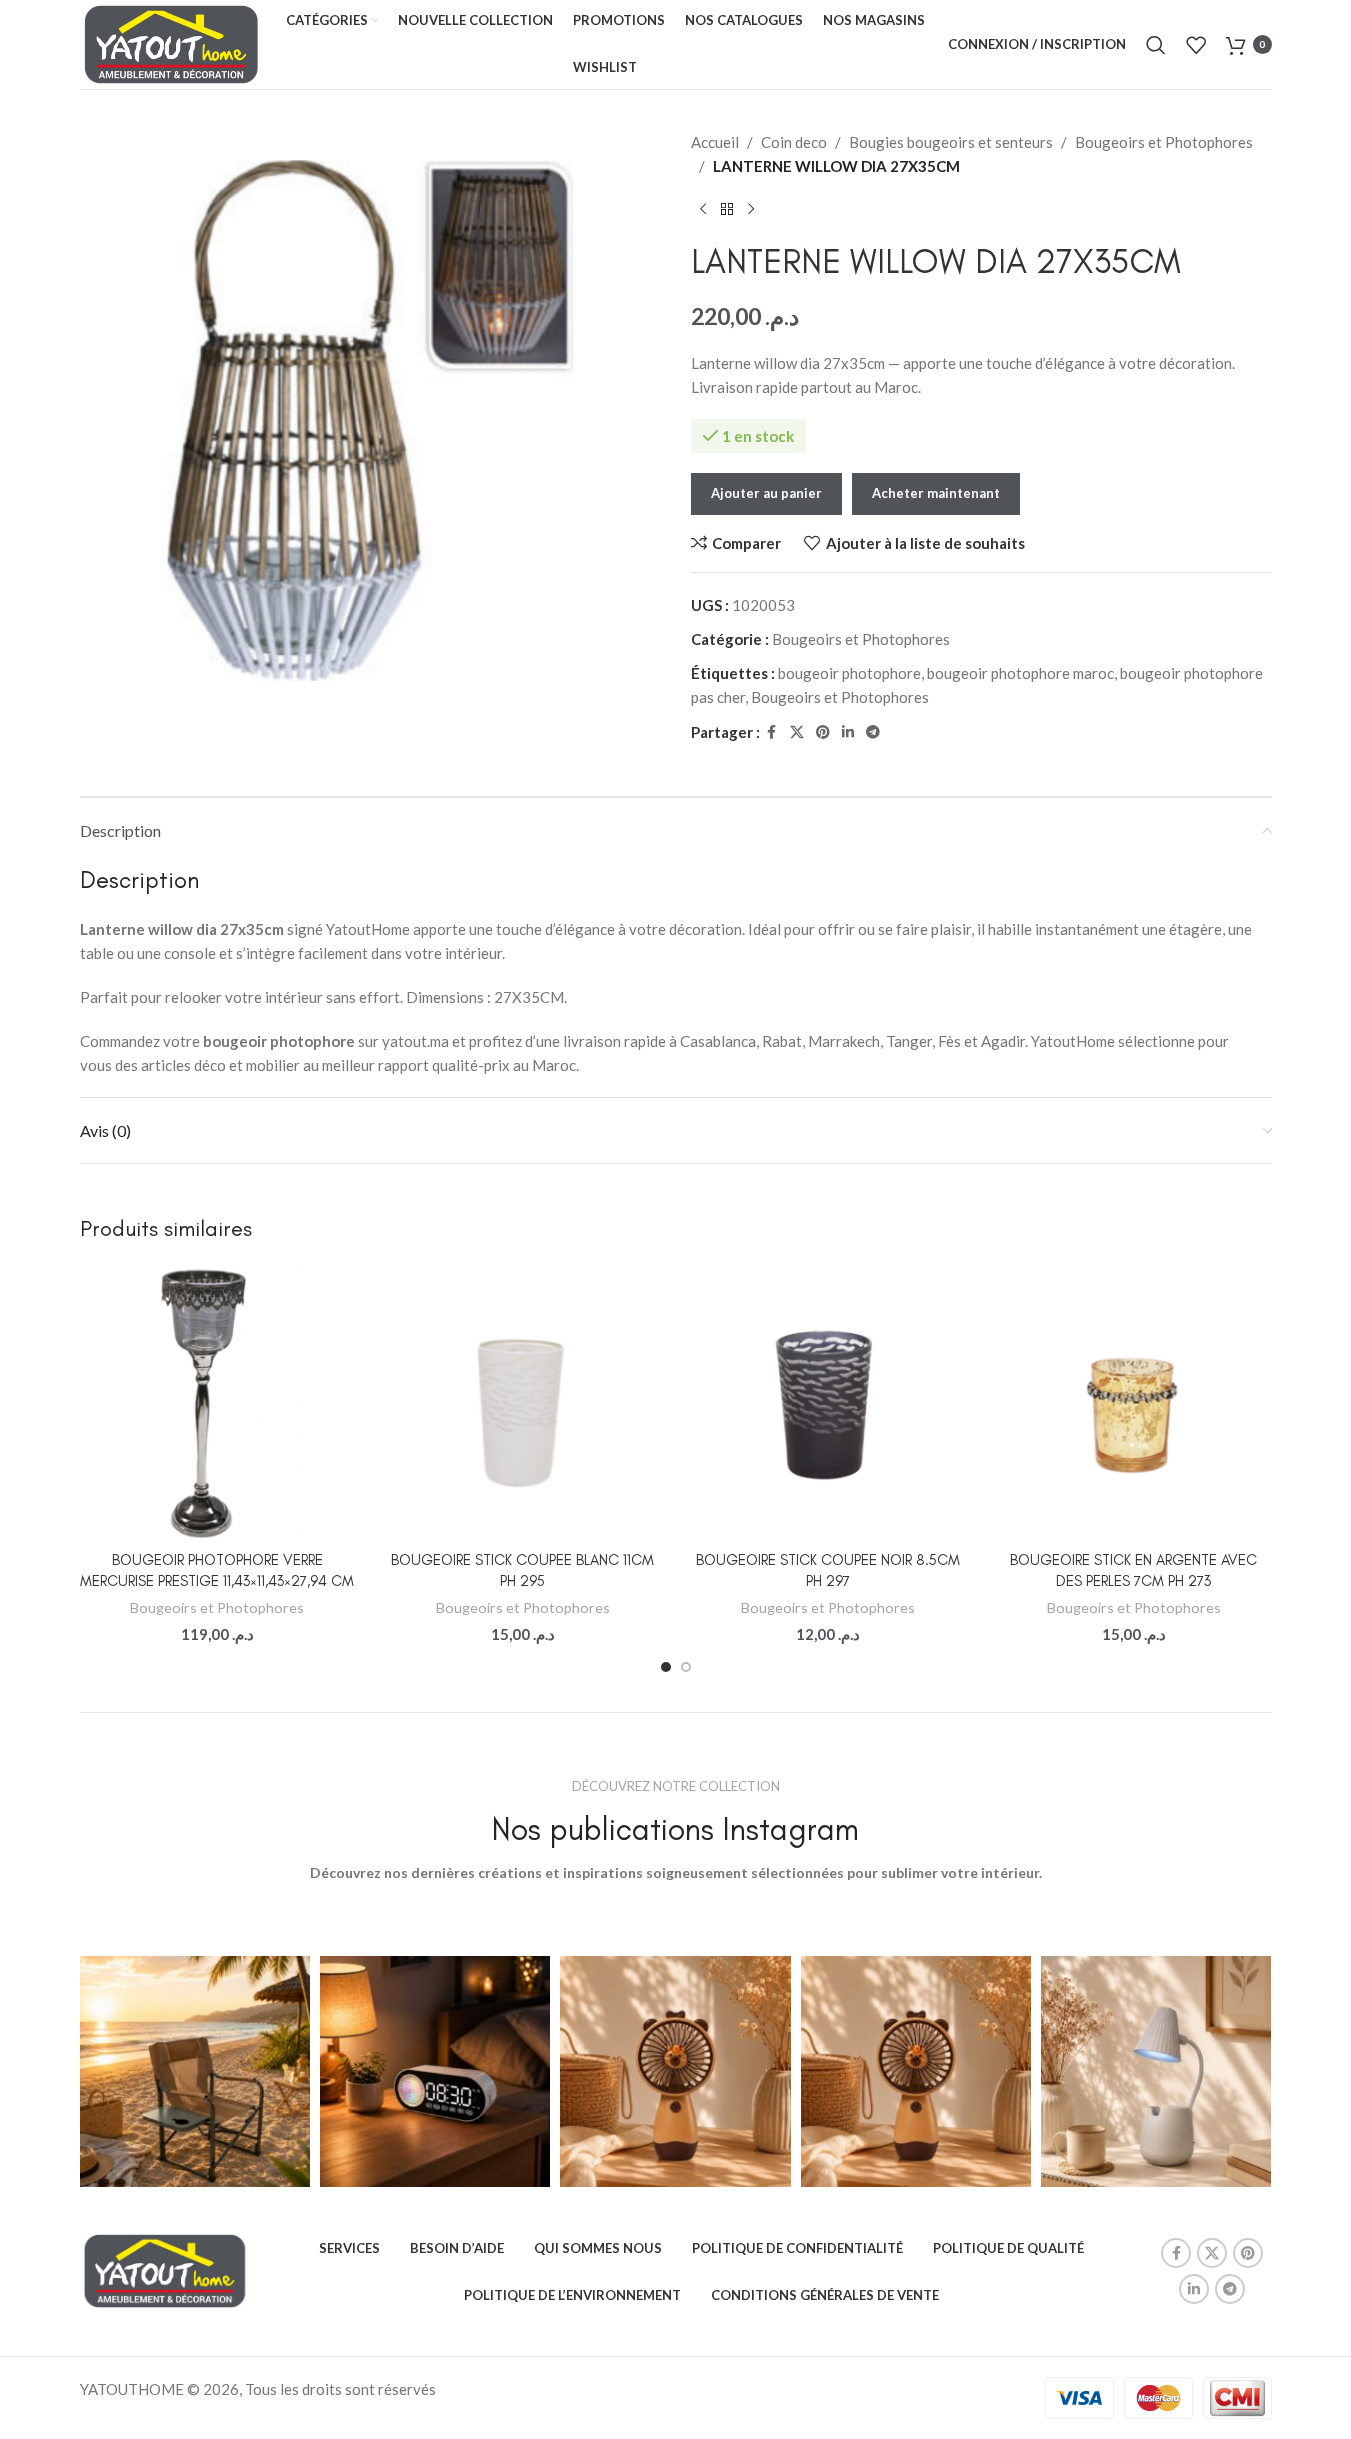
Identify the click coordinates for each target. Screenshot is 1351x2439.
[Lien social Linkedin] (848, 732)
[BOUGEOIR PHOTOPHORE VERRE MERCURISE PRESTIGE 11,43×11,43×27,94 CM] (218, 1403)
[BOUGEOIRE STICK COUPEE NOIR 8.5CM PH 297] (829, 1403)
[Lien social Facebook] (772, 732)
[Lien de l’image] (165, 2269)
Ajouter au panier (766, 493)
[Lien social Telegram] (873, 732)
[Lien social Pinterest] (823, 732)
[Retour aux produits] (727, 210)
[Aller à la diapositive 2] (686, 1667)
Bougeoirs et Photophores (1164, 142)
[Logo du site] (172, 42)
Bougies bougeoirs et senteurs (951, 142)
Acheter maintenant (936, 493)
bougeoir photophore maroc (1020, 673)
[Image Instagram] (195, 2071)
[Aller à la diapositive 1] (666, 1667)
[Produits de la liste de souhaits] (1196, 45)
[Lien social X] (797, 732)
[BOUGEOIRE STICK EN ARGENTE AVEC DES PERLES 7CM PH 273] (1134, 1403)
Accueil (715, 142)
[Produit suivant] (751, 210)
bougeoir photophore (849, 673)
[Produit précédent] (703, 210)
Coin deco (794, 142)
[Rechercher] (1156, 45)
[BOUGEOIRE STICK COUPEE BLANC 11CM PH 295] (523, 1403)
